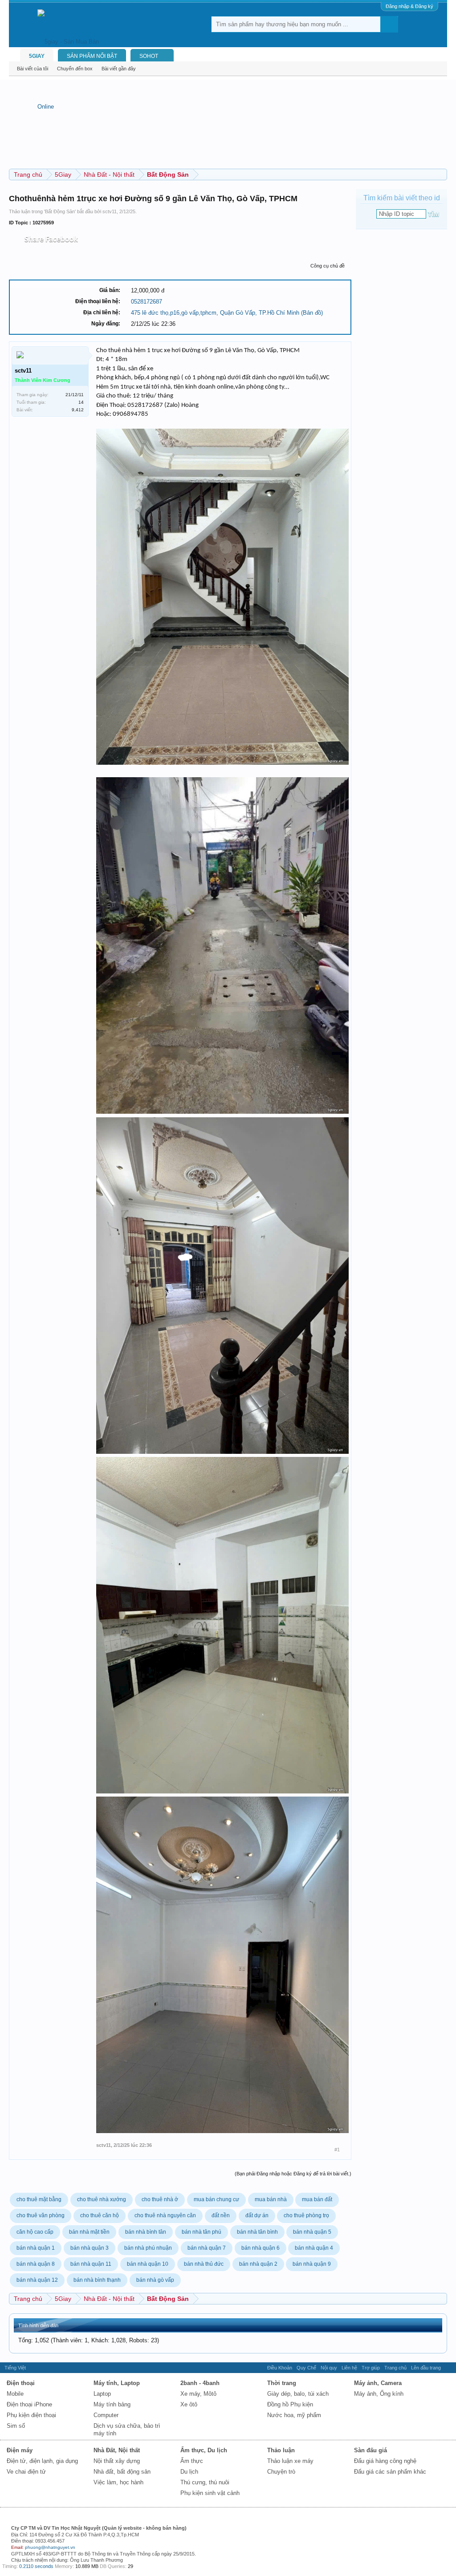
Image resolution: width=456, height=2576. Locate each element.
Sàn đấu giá (370, 2450)
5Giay (37, 56)
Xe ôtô (189, 2404)
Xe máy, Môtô (198, 2394)
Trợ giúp (371, 2368)
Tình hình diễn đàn (38, 2325)
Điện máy (20, 2450)
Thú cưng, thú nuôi (205, 2482)
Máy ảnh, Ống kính (379, 2394)
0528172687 (147, 302)
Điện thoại (21, 2383)
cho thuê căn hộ (100, 2215)
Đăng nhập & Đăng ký (409, 6)
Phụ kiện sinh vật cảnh (210, 2493)
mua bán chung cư (216, 2199)
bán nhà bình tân (146, 2232)
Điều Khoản (280, 2368)
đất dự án (257, 2215)
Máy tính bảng (112, 2404)
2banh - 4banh (200, 2383)
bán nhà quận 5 (312, 2232)
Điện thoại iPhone (29, 2404)
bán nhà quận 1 (36, 2248)
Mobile (15, 2394)
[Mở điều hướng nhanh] (442, 174)
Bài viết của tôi (33, 69)
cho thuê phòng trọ (306, 2215)
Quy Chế (306, 2368)
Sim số (16, 2426)
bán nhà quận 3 (90, 2248)
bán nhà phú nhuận (148, 2248)
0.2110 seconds (36, 2566)
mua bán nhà (271, 2199)
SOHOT (149, 56)
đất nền (221, 2215)
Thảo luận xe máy (290, 2461)
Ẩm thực (192, 2461)
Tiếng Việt (15, 2368)
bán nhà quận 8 (36, 2264)
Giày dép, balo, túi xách (298, 2394)
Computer (106, 2415)
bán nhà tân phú (202, 2232)
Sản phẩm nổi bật (92, 56)
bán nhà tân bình (257, 2232)
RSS (448, 2368)
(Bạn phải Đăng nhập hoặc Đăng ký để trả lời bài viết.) (293, 2174)
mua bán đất (317, 2199)
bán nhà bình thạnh (97, 2280)
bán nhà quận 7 (207, 2248)
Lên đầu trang (426, 2368)
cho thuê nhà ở (160, 2199)
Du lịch (189, 2472)
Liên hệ (349, 2368)
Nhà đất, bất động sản (122, 2472)
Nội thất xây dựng (117, 2461)
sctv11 (110, 211)
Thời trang (282, 2383)
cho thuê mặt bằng (39, 2199)
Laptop (102, 2394)
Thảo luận (281, 2450)
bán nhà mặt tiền (89, 2232)
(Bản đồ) (312, 313)
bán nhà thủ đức (204, 2264)
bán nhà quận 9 (312, 2264)
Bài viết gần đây (119, 69)
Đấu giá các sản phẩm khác (390, 2472)
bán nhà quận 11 (91, 2264)
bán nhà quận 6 (261, 2248)
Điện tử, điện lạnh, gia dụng (42, 2461)
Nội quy (329, 2368)
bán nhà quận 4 (314, 2248)
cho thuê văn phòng (41, 2215)
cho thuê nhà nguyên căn (165, 2215)
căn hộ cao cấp (35, 2232)
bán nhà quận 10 (148, 2264)
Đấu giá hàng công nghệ (385, 2461)
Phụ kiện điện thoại (31, 2415)
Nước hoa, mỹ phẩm (294, 2415)
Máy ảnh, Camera (378, 2383)
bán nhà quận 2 (258, 2264)
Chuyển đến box (75, 69)
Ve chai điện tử (26, 2472)
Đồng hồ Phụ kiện (290, 2404)
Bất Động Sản (60, 211)
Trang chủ (395, 2368)
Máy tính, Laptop (117, 2383)
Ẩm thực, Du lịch (204, 2450)
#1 (337, 2150)
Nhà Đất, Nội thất (117, 2450)
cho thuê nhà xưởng (102, 2199)
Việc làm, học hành (118, 2482)
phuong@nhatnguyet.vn (50, 2547)
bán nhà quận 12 (37, 2280)
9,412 (78, 410)
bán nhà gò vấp (155, 2280)
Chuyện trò (281, 2472)
